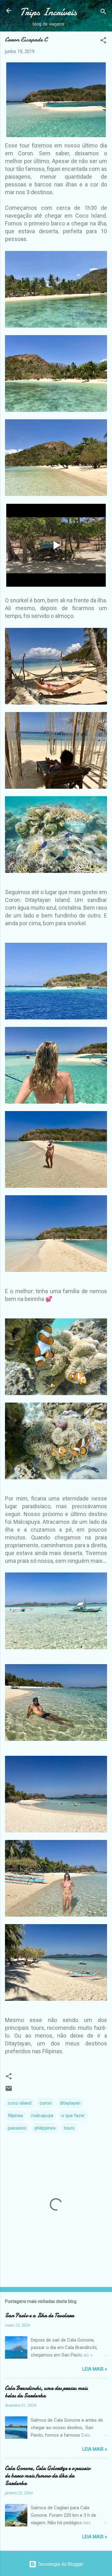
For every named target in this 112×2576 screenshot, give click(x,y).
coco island (20, 2103)
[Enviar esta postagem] (9, 2091)
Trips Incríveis (48, 12)
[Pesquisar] (103, 13)
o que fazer (73, 2116)
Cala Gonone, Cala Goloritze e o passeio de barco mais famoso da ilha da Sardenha (48, 2476)
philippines (45, 2128)
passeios (17, 2128)
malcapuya (42, 2116)
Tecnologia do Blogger (60, 2564)
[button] (103, 41)
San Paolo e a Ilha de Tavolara (40, 2316)
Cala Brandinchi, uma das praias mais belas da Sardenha (46, 2392)
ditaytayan (70, 2103)
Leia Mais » (95, 2369)
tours (69, 2128)
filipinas (15, 2116)
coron (46, 2103)
